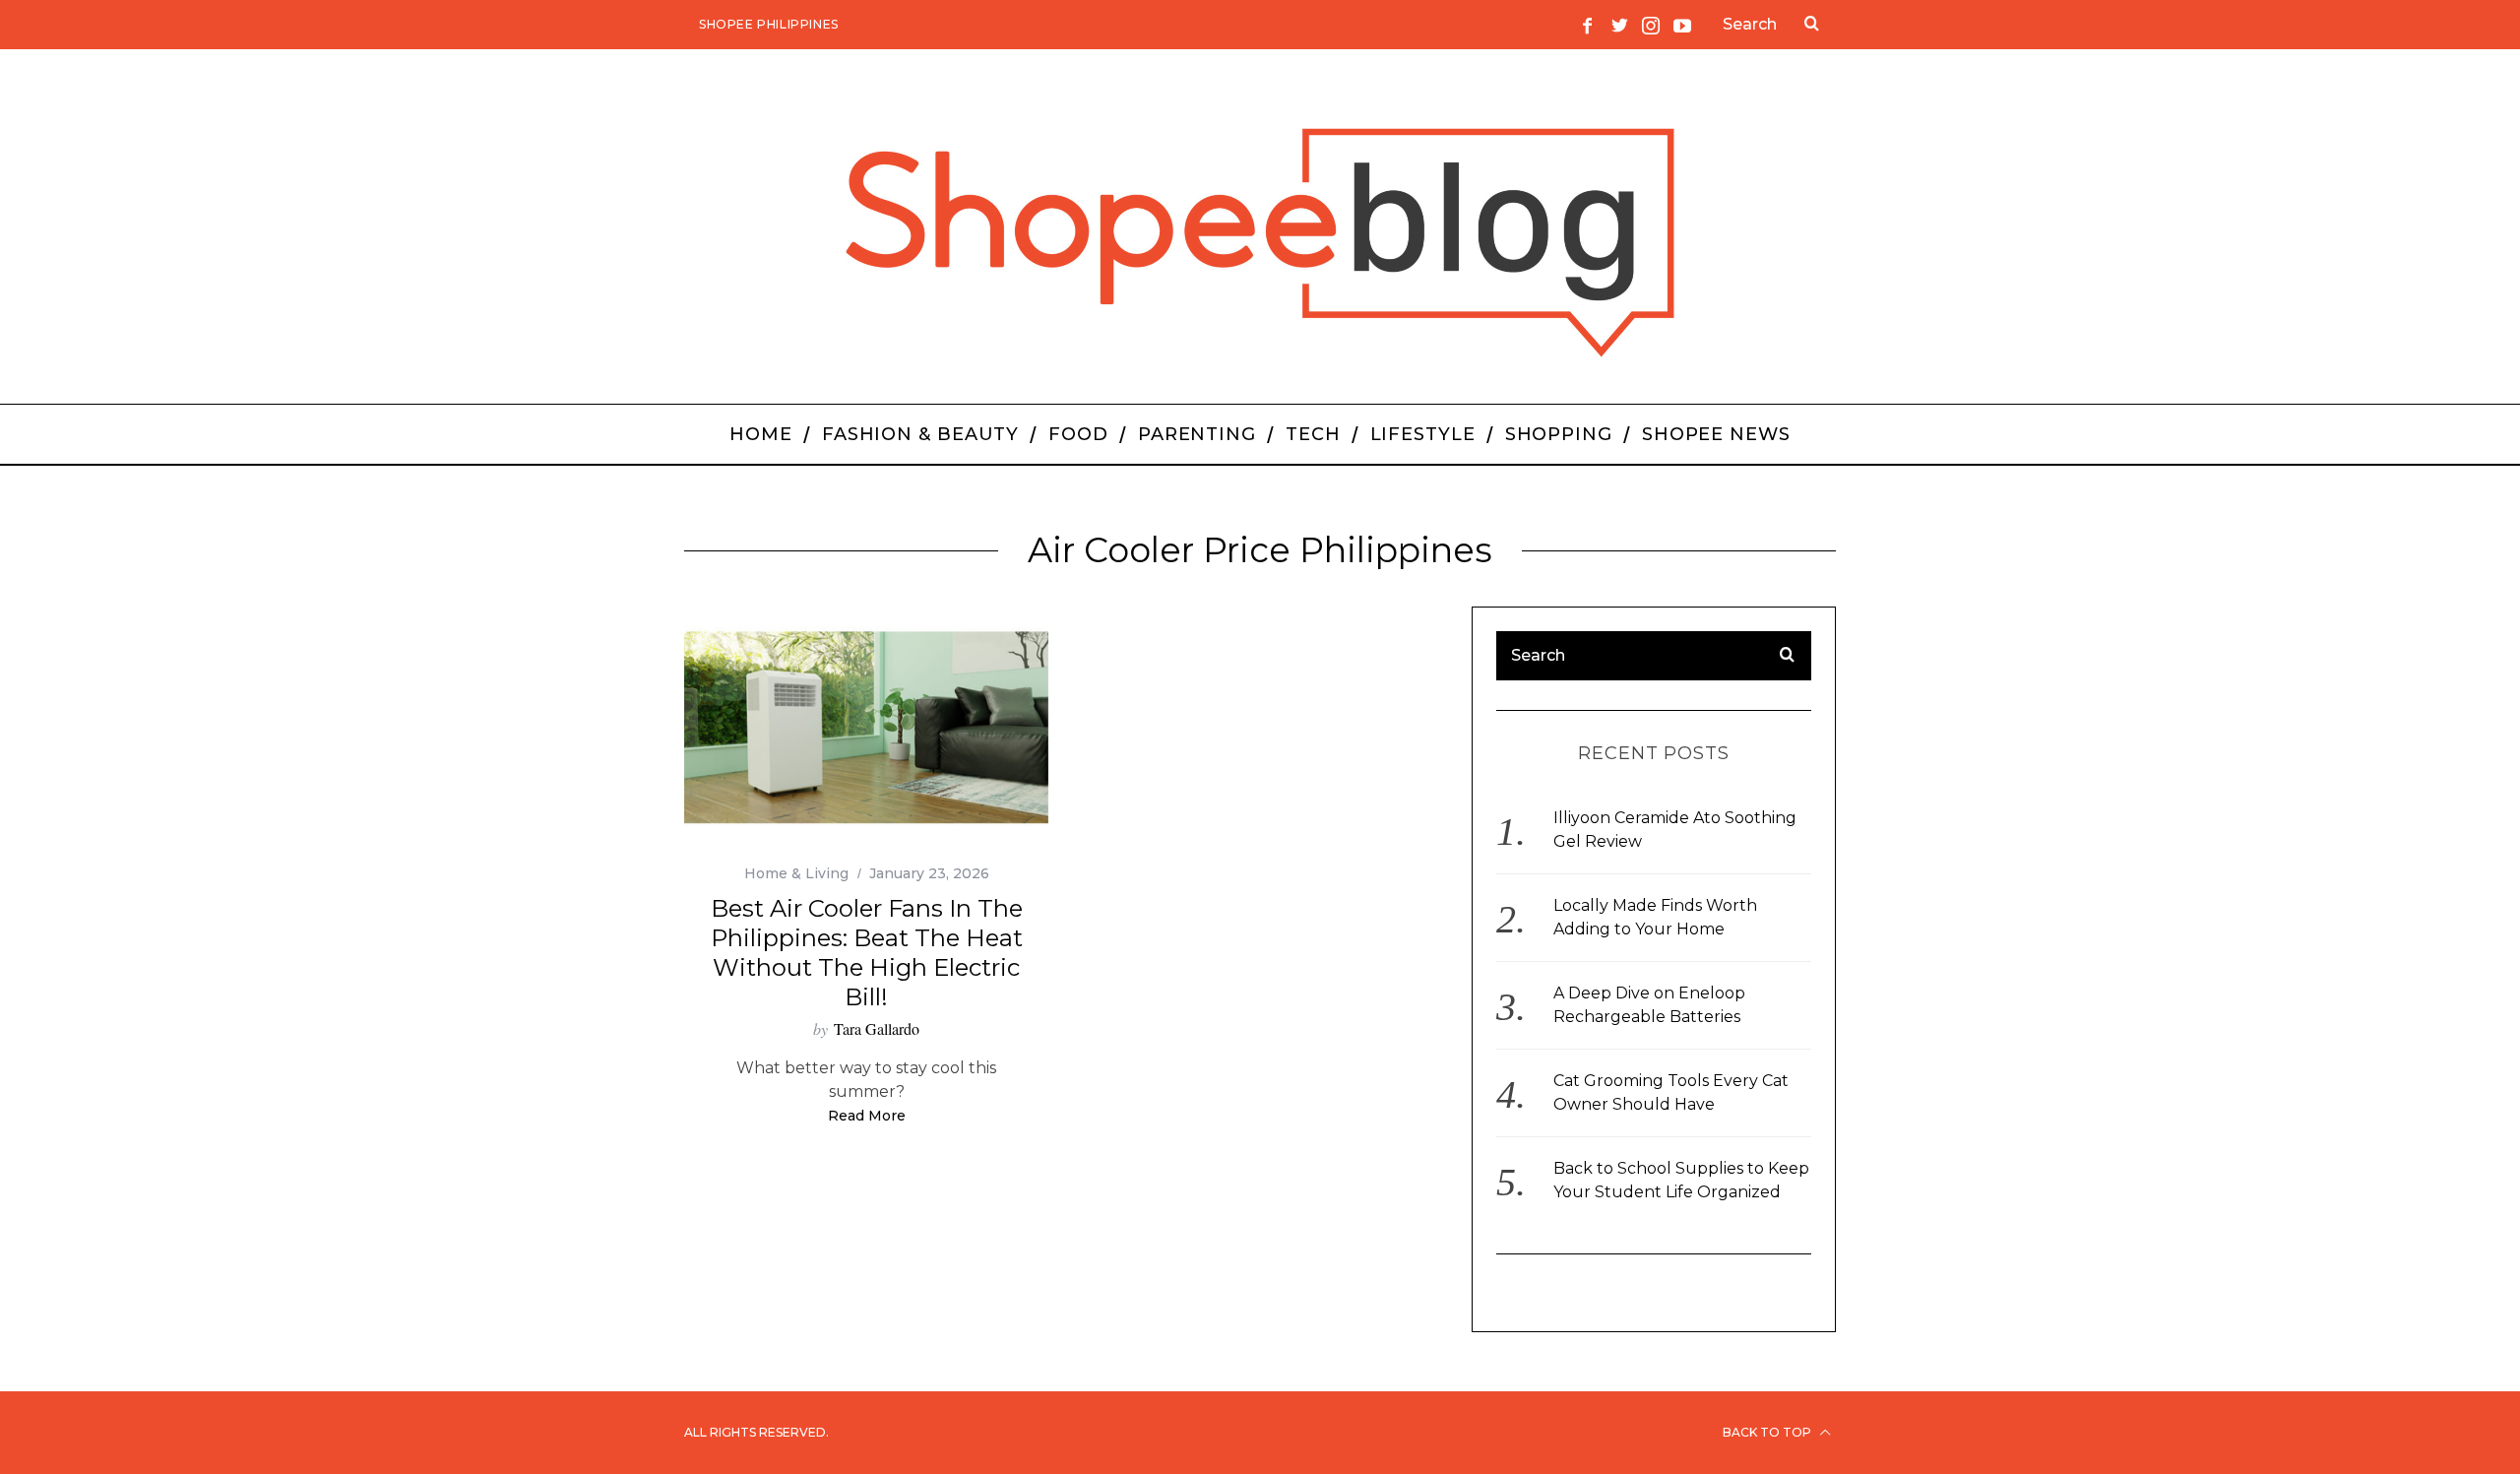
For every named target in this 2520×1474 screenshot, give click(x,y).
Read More (867, 1117)
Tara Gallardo (877, 1028)
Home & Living (796, 873)
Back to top (1768, 1432)
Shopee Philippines (769, 24)
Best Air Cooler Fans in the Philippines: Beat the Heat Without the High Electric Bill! (867, 953)
